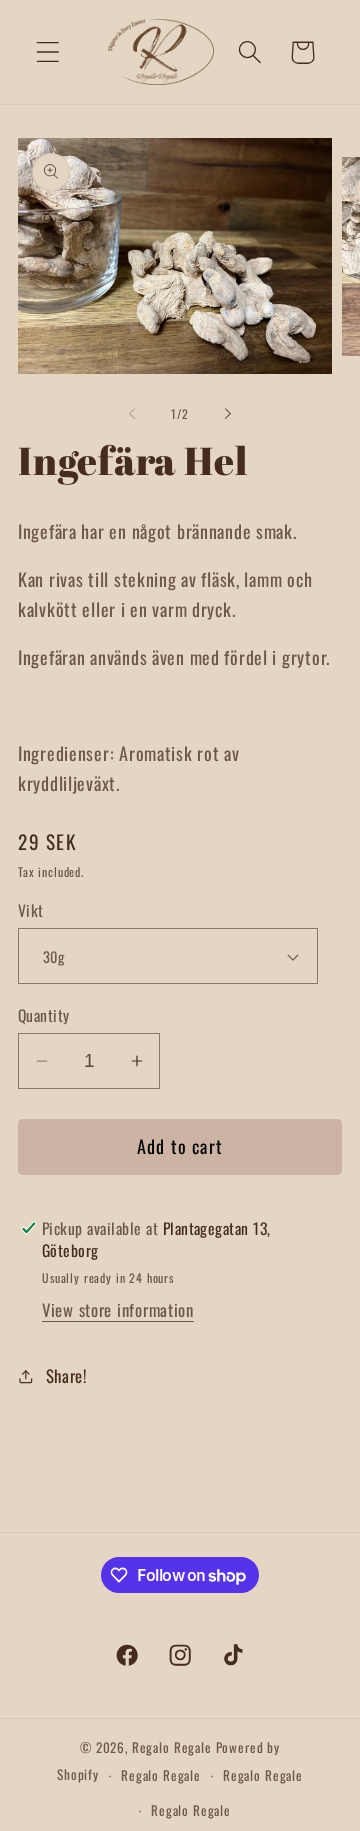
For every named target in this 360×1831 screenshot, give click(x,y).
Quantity (44, 1015)
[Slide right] (228, 414)
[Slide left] (132, 414)
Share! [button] (66, 1375)
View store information (118, 1309)
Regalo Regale (172, 1747)
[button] (48, 52)
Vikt (31, 910)
